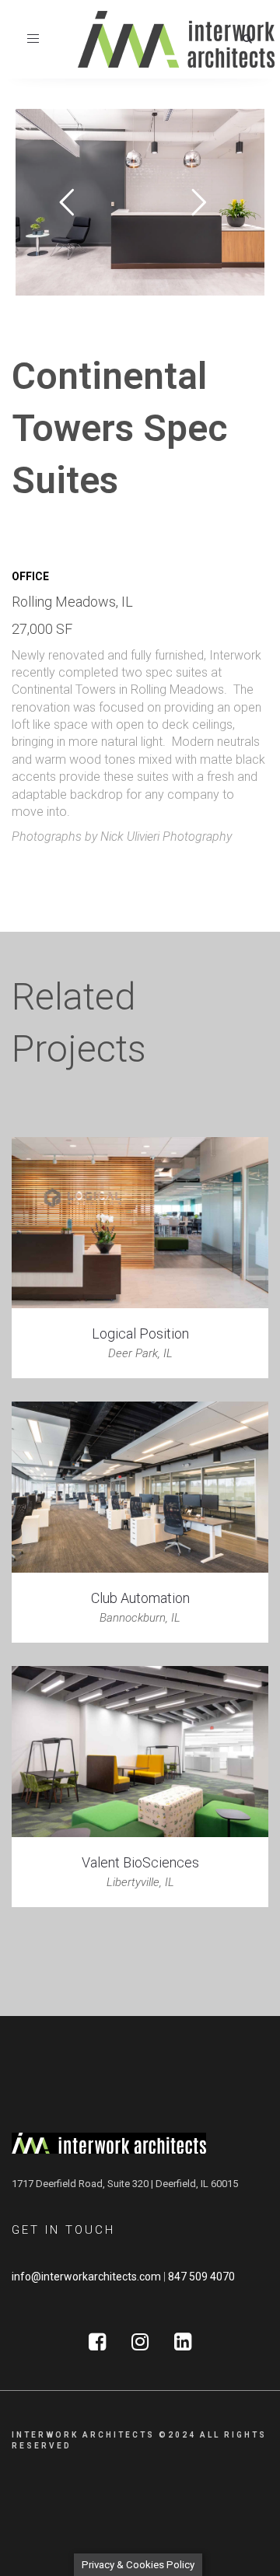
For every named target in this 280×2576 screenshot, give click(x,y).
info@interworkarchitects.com (86, 2277)
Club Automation (140, 1598)
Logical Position (140, 1333)
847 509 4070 (201, 2277)
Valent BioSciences (140, 1862)
